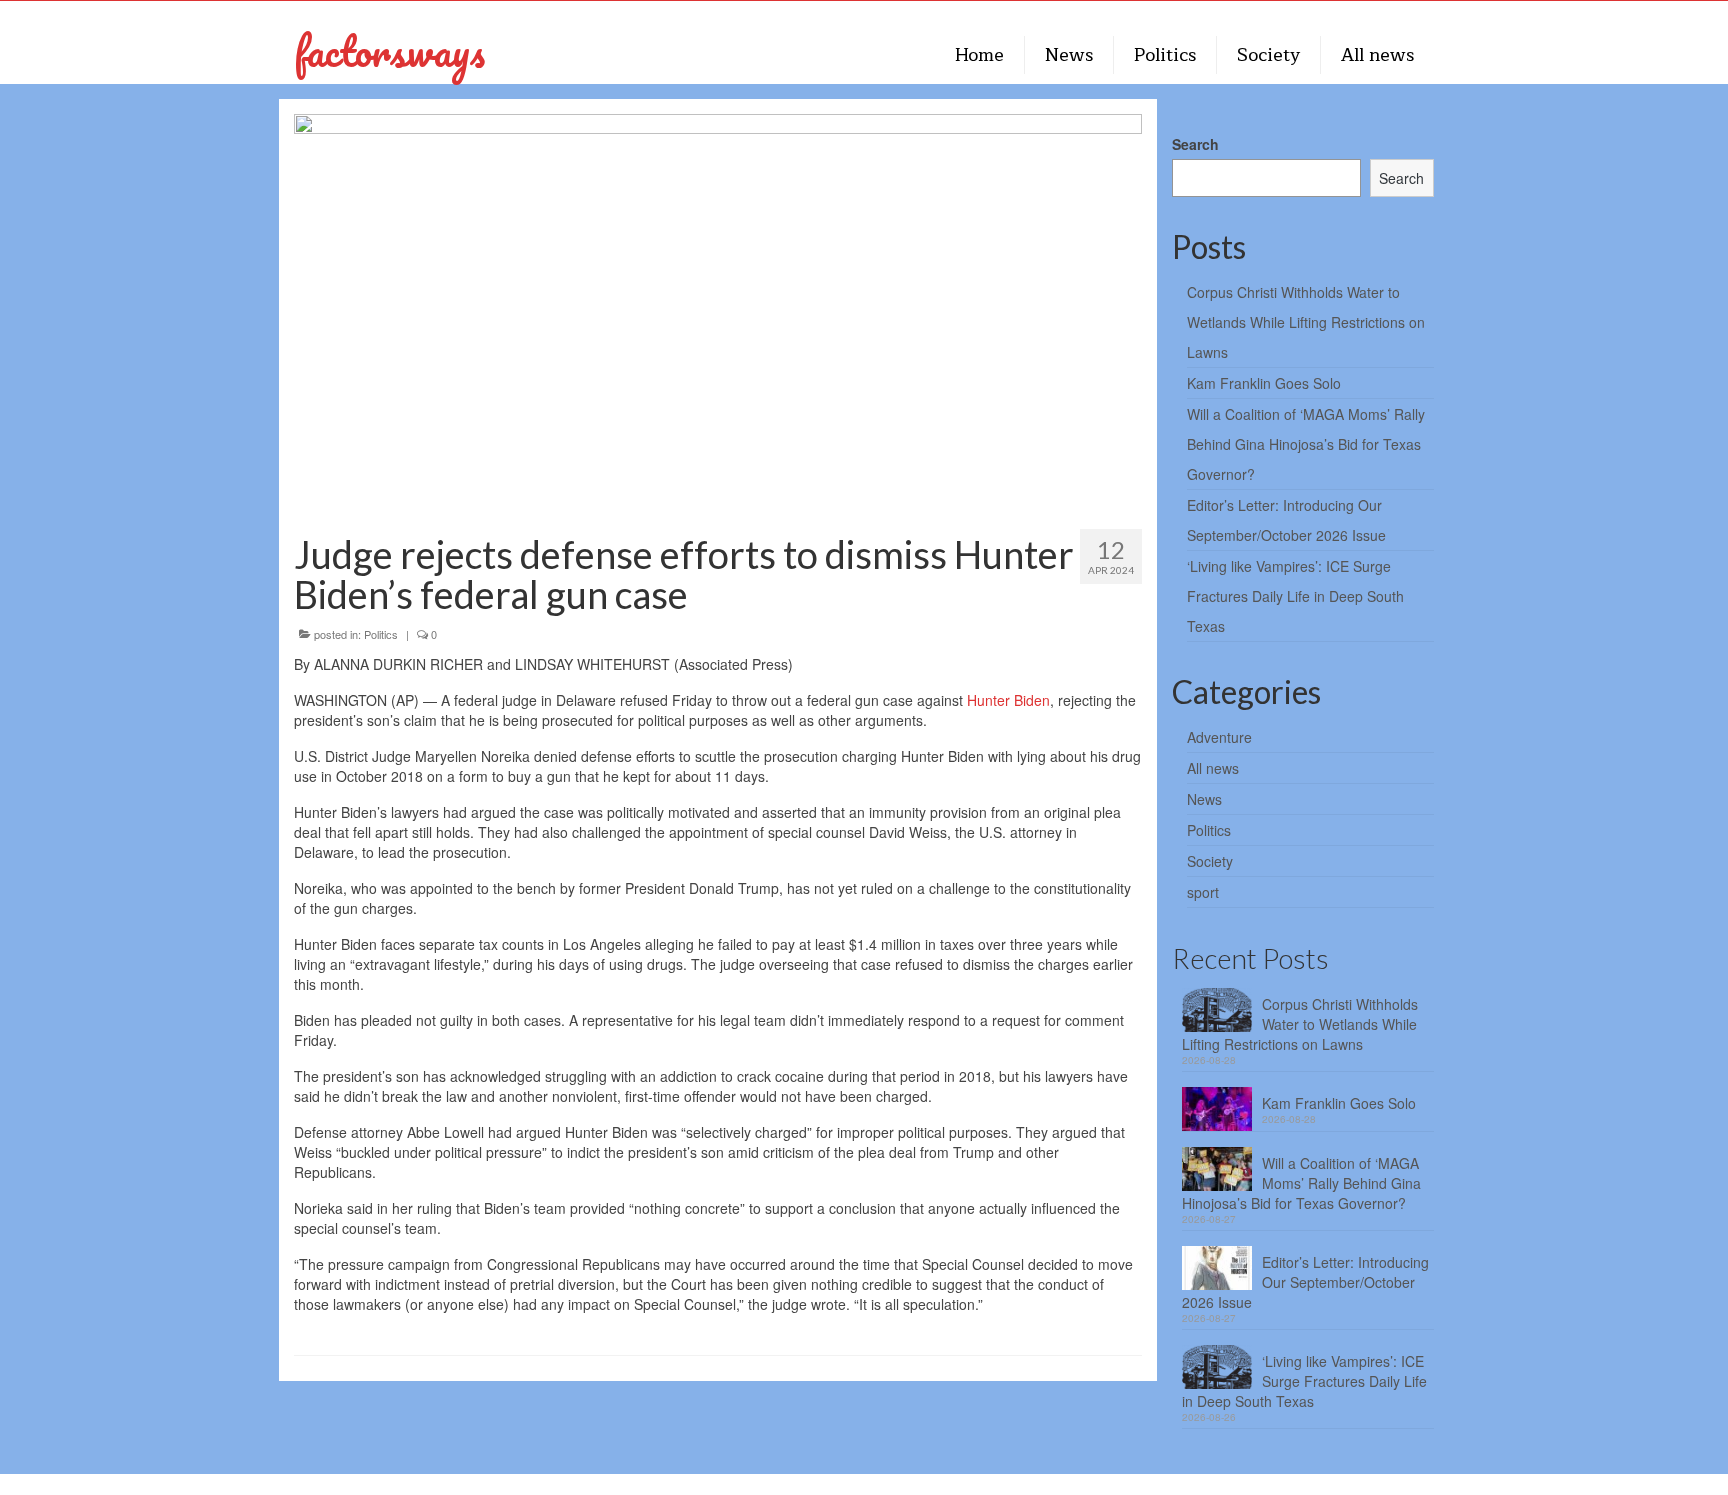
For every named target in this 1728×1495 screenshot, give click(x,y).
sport (1203, 892)
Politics (381, 634)
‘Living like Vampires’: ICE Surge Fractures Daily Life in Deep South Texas (1295, 596)
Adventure (1219, 737)
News (1204, 799)
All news (1213, 768)
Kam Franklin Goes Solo (1264, 383)
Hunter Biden (1008, 700)
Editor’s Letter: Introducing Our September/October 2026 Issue (1305, 1282)
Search (1195, 144)
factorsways (389, 50)
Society (1210, 861)
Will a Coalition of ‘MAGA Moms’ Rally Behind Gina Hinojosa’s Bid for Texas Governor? (1306, 444)
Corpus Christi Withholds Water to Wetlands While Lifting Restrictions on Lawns (1306, 322)
